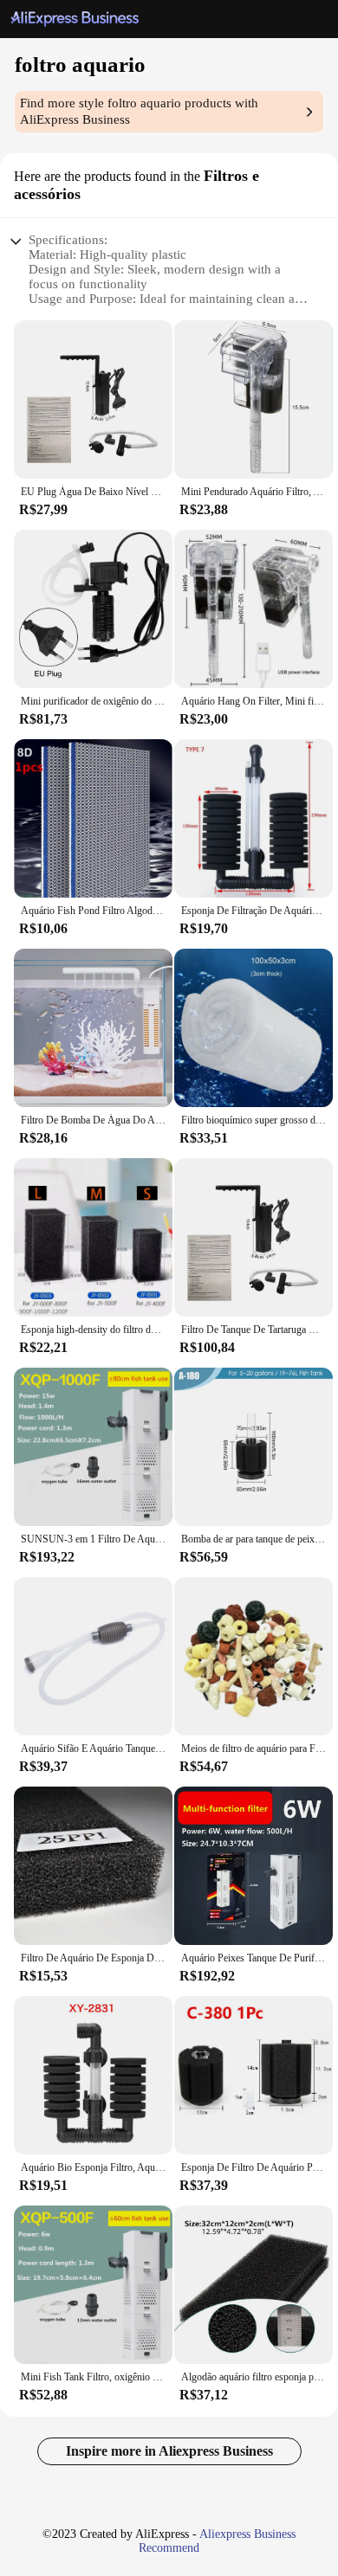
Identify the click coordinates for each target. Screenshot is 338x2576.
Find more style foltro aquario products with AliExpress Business (139, 111)
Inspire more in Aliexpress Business (169, 2451)
